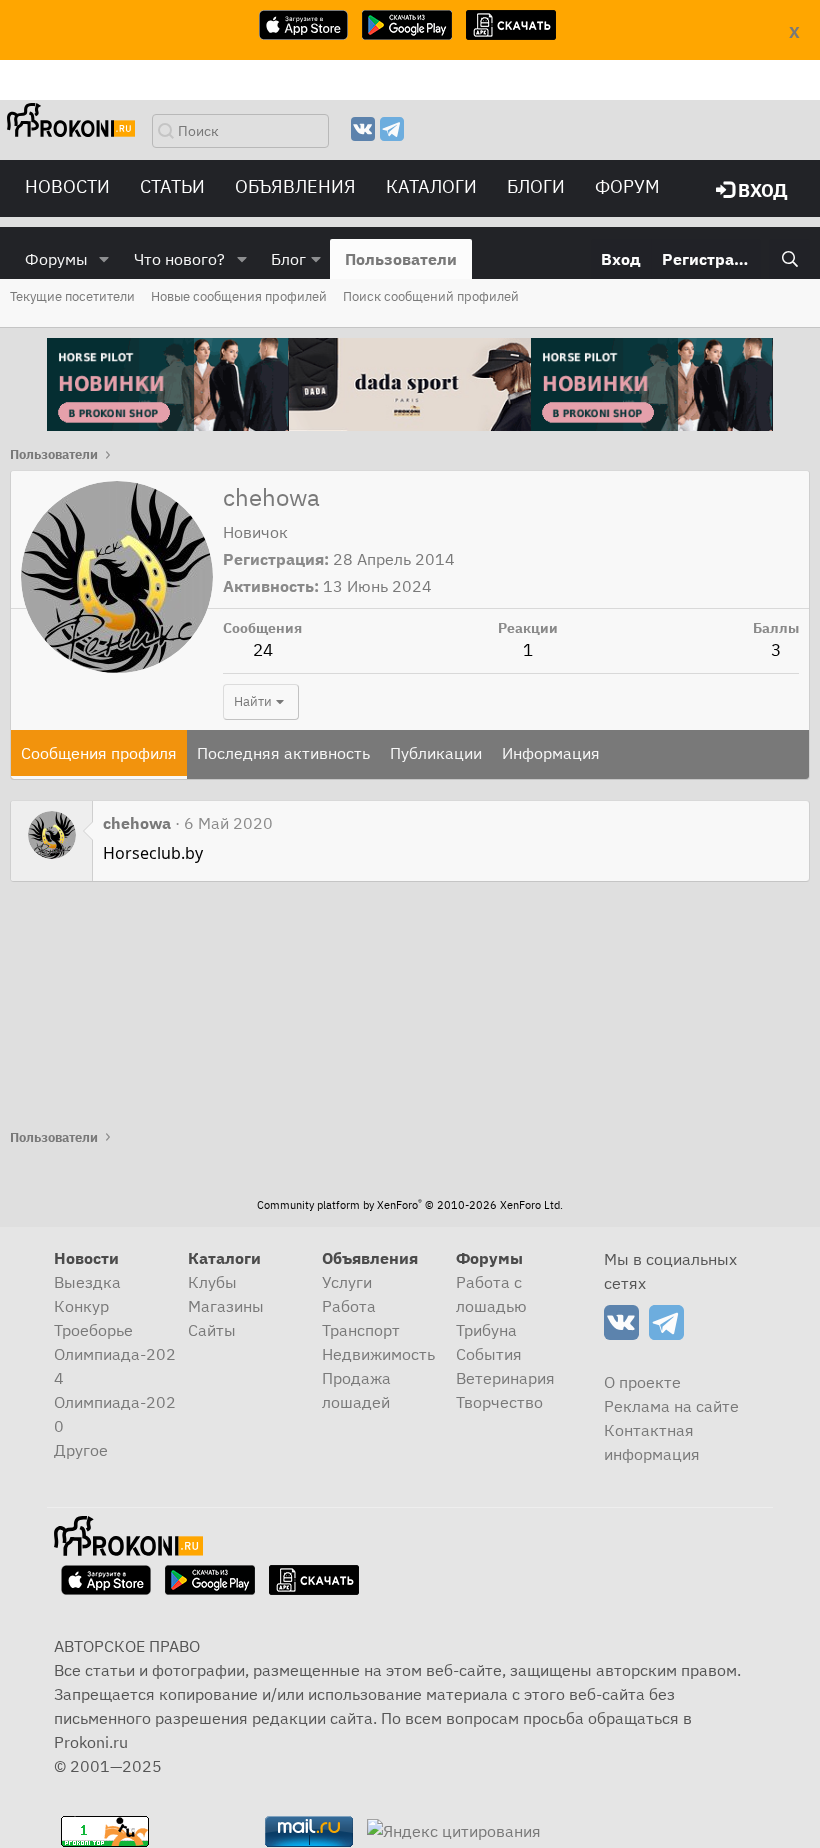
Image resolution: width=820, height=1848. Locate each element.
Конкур (81, 1306)
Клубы (212, 1282)
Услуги (347, 1282)
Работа (349, 1306)
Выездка (87, 1282)
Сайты (212, 1330)
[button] (104, 259)
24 (263, 650)
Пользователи (401, 259)
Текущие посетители (72, 296)
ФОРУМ (627, 186)
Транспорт (361, 1330)
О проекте (642, 1382)
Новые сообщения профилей (239, 296)
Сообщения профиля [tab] (99, 753)
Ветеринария (505, 1378)
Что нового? (179, 259)
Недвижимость (378, 1354)
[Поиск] (789, 259)
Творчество (499, 1402)
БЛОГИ (536, 186)
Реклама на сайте (671, 1406)
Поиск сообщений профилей (431, 296)
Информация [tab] (551, 753)
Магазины (226, 1306)
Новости (67, 186)
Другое (81, 1450)
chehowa (137, 823)
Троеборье (93, 1330)
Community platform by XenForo (410, 1205)
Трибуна (486, 1330)
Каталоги (431, 186)
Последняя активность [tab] (283, 753)
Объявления (295, 186)
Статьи (172, 186)
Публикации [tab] (436, 753)
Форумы (56, 259)
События (489, 1354)
